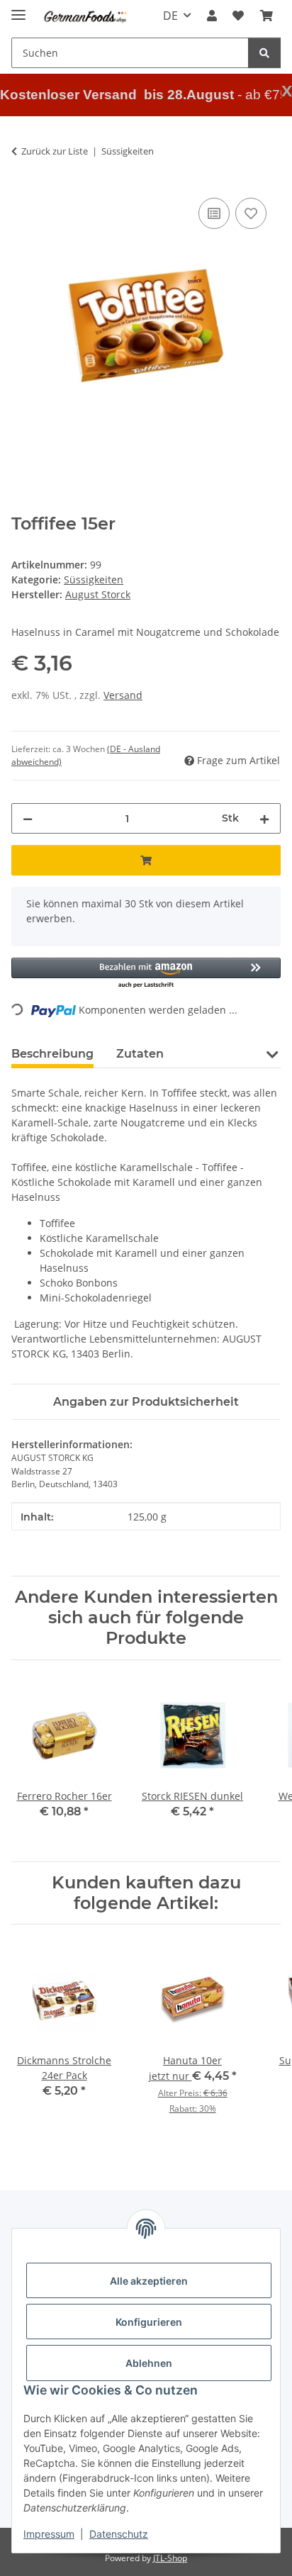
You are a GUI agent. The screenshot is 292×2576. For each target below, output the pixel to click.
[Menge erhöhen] (264, 818)
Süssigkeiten (94, 579)
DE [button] (170, 16)
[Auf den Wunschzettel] (251, 213)
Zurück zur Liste (55, 151)
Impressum (49, 2534)
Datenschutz (119, 2534)
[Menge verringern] (28, 818)
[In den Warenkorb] (146, 860)
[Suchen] (264, 53)
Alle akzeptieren (149, 2281)
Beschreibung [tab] (52, 1054)
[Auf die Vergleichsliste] (214, 213)
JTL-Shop (170, 2558)
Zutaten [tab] (140, 1054)
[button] (212, 16)
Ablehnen (149, 2363)
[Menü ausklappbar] (18, 9)
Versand (123, 695)
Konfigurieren (149, 2322)
